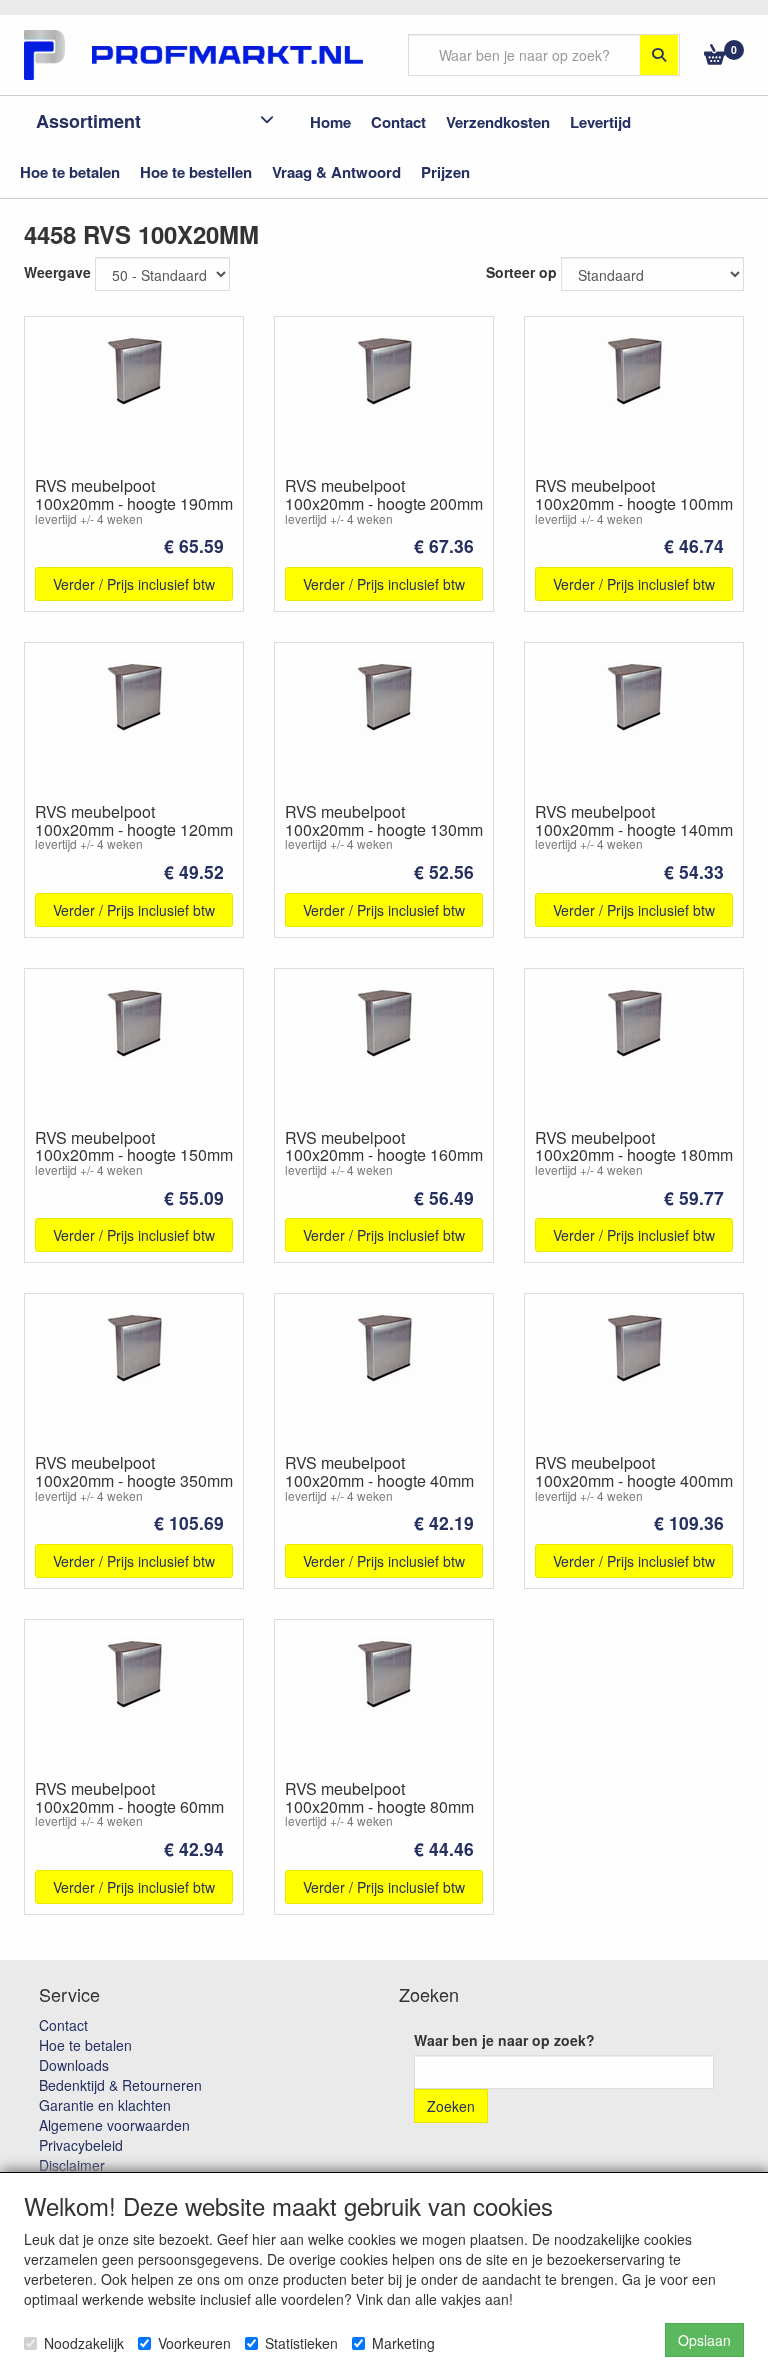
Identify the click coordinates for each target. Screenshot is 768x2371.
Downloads (74, 2065)
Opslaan (704, 2340)
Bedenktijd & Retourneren (120, 2085)
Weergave (57, 272)
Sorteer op (521, 272)
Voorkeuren (194, 2343)
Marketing (403, 2343)
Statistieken (301, 2343)
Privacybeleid (81, 2145)
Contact (63, 2025)
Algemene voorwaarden (114, 2125)
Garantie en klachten (105, 2105)
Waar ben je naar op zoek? (504, 2040)
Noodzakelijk (84, 2343)
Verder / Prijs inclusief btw (134, 584)
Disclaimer (72, 2165)
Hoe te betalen (85, 2045)
